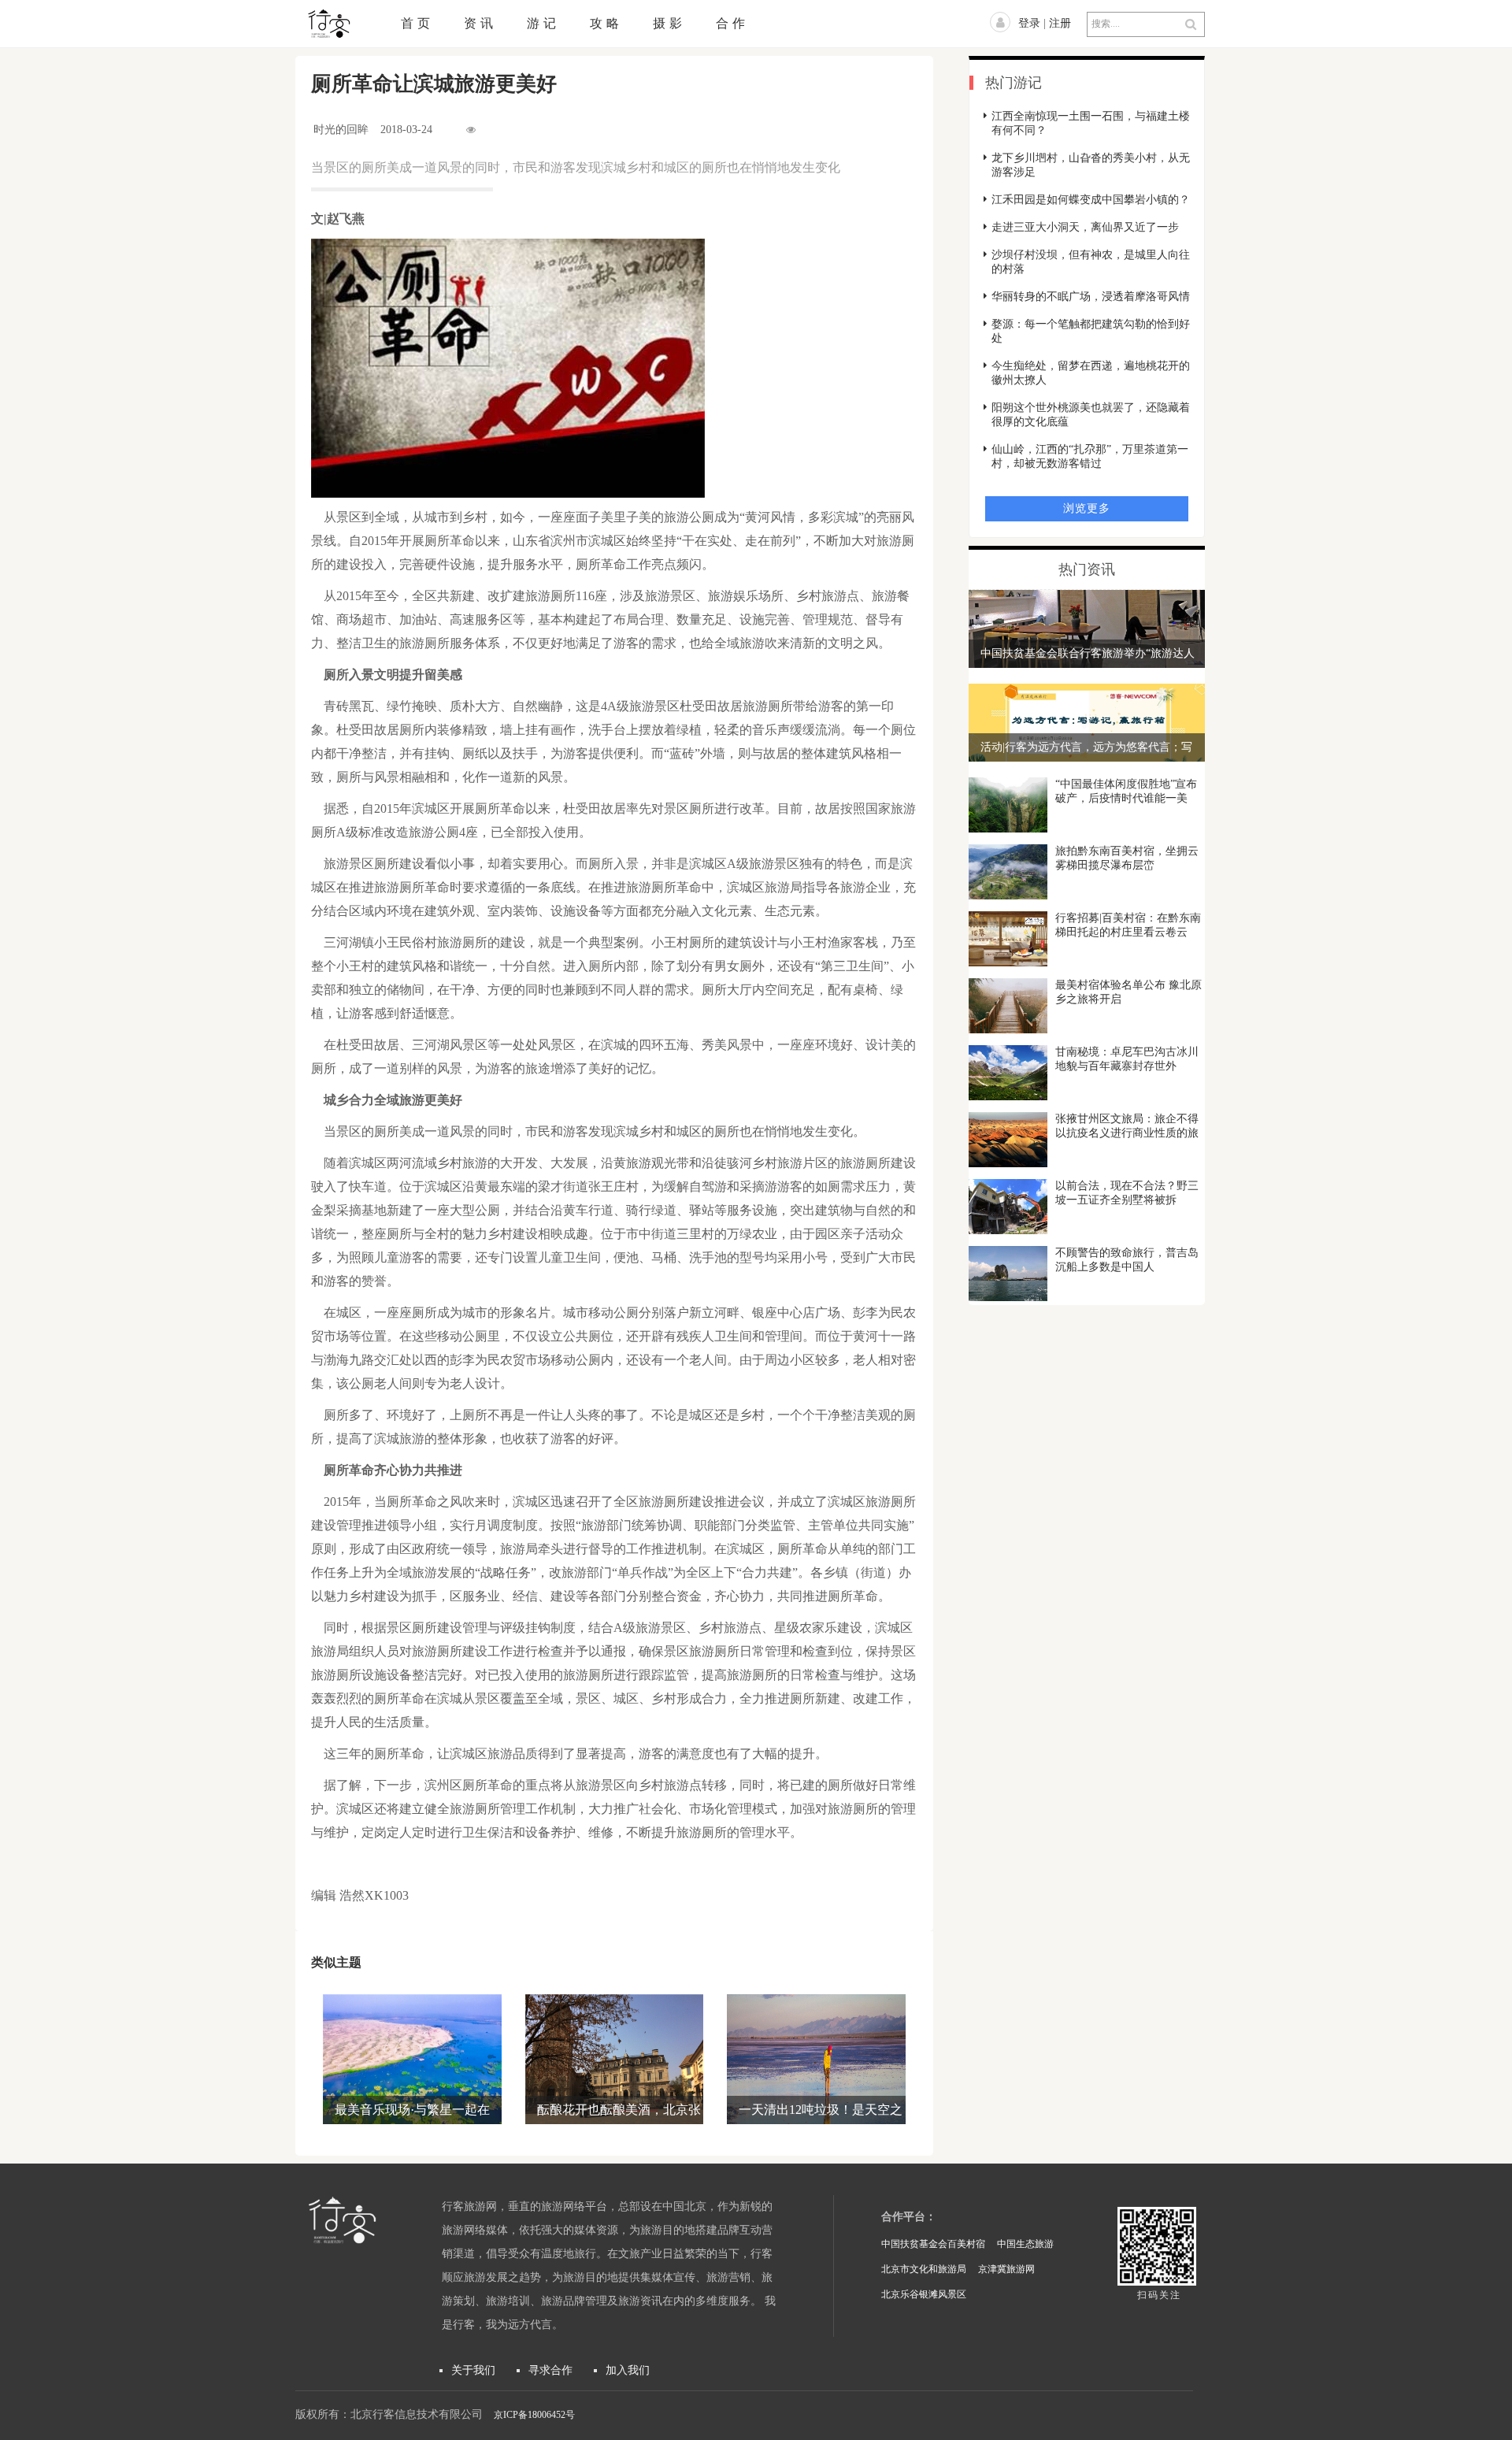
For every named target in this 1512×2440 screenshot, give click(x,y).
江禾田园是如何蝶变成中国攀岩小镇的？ (1091, 200)
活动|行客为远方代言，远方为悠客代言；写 (1086, 747)
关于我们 (473, 2370)
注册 (1060, 23)
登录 (1029, 23)
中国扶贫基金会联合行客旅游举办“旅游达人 (1088, 653)
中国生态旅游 (1025, 2244)
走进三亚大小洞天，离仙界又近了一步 (1085, 227)
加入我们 (628, 2370)
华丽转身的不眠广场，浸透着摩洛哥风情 (1091, 297)
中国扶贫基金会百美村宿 (933, 2244)
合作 (732, 23)
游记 (543, 23)
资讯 (480, 23)
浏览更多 (1087, 508)
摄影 (669, 23)
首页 (417, 23)
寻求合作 (550, 2370)
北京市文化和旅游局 (924, 2269)
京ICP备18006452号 (534, 2415)
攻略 (606, 23)
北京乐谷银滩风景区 (924, 2294)
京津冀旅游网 (1006, 2269)
